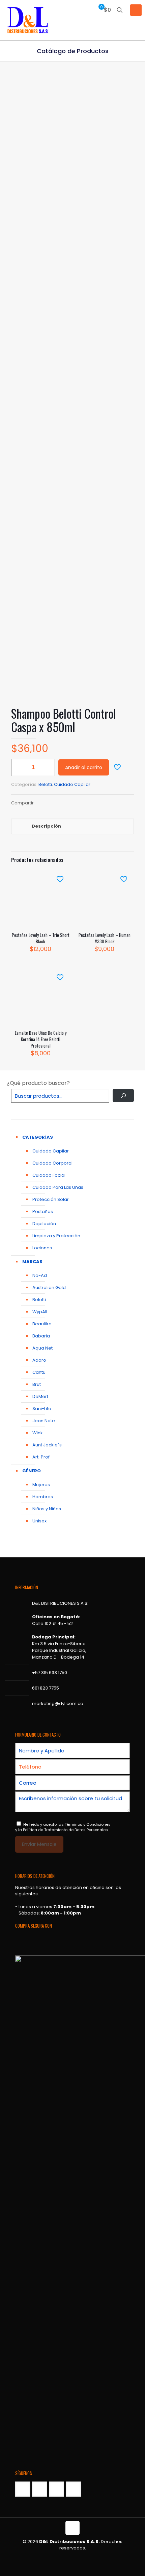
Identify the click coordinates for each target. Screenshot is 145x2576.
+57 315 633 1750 (50, 1673)
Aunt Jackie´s (47, 1445)
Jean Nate (44, 1421)
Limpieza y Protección (56, 1236)
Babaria (41, 1336)
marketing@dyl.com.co (58, 1703)
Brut (37, 1384)
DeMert (40, 1396)
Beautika (42, 1324)
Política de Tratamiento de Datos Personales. (66, 1830)
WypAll (40, 1312)
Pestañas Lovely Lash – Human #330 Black (105, 938)
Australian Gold (49, 1287)
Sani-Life (42, 1409)
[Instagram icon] (83, 2557)
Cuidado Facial (49, 1175)
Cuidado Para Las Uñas (58, 1187)
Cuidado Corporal (52, 1163)
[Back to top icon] (72, 2528)
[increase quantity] (47, 767)
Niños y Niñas (47, 1509)
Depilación (44, 1224)
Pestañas (43, 1211)
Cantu (39, 1372)
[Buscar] (123, 1095)
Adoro (39, 1360)
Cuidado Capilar (72, 784)
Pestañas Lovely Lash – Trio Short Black (41, 938)
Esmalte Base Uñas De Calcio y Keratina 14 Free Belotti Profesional (41, 1039)
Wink (38, 1433)
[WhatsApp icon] (62, 2557)
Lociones (42, 1248)
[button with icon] (23, 2489)
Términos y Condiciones (88, 1824)
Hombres (43, 1497)
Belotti (45, 784)
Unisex (39, 1521)
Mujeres (41, 1485)
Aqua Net (42, 1348)
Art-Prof (41, 1457)
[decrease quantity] (19, 767)
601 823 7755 (46, 1688)
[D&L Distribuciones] (28, 20)
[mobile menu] (136, 10)
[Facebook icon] (69, 2557)
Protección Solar (51, 1199)
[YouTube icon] (76, 2557)
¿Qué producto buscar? (38, 1083)
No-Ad (40, 1275)
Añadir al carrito (84, 767)
